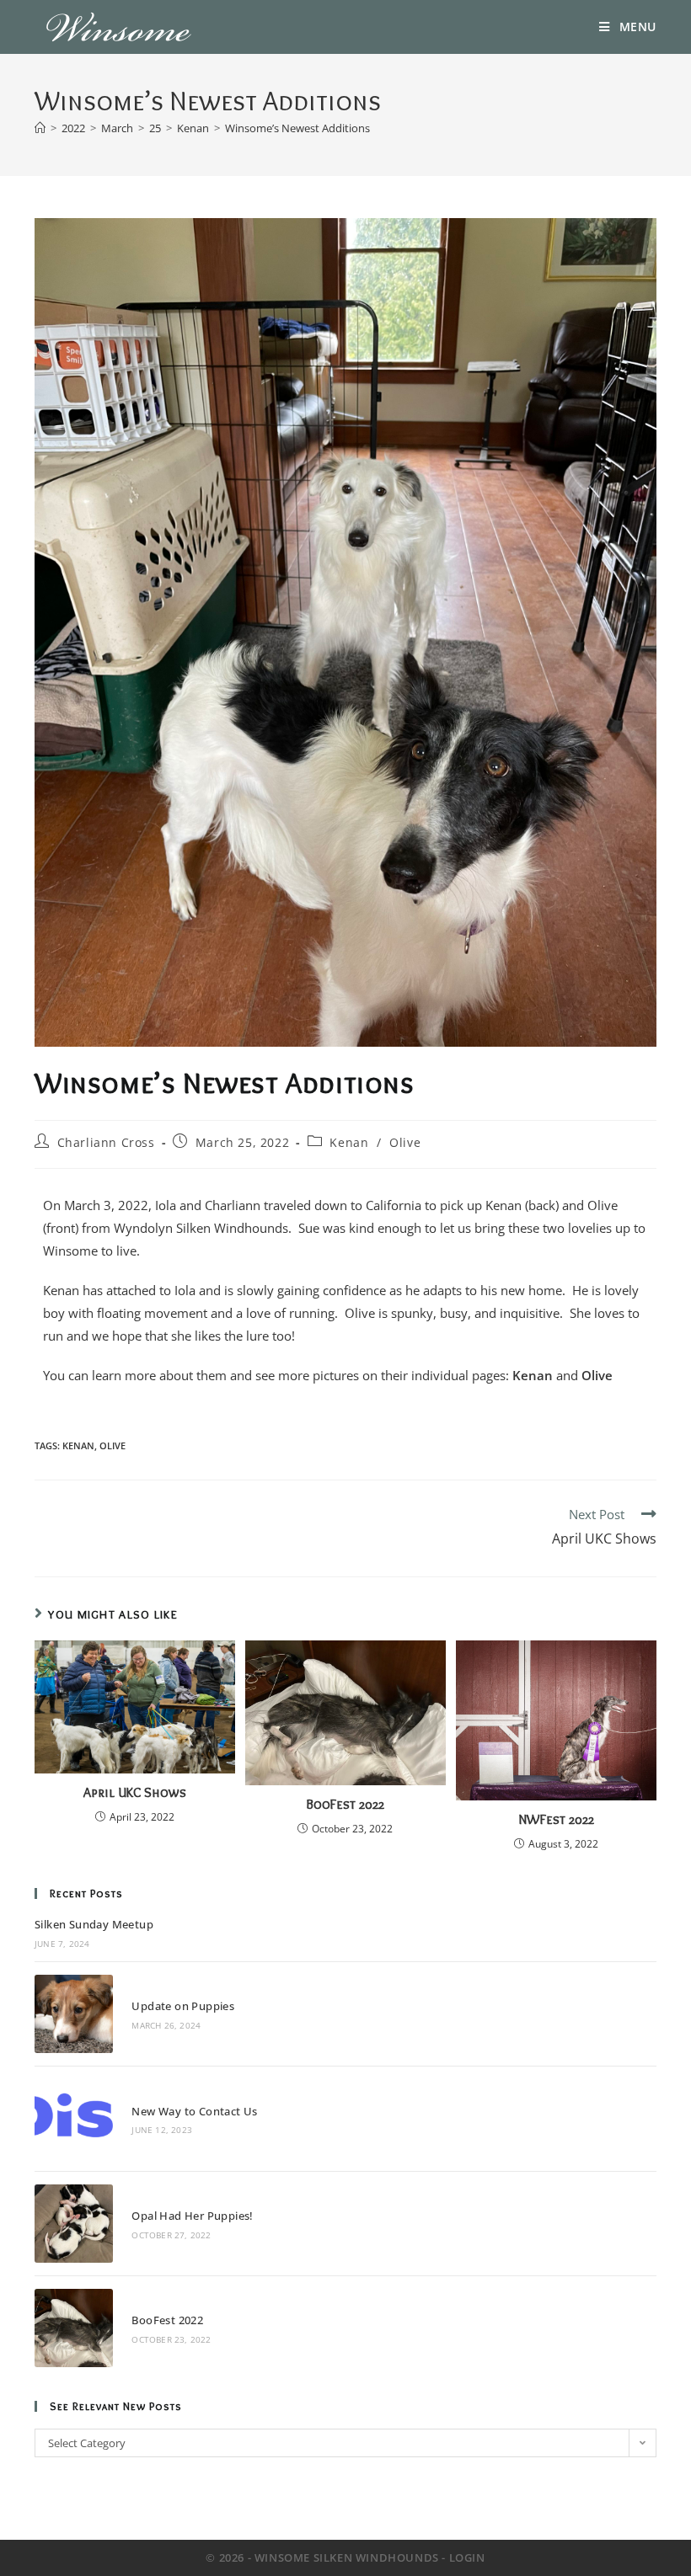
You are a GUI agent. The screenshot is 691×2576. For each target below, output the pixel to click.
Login (467, 2557)
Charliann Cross (106, 1142)
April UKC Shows (135, 1792)
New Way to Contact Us (194, 2111)
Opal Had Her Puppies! (192, 2216)
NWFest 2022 (556, 1819)
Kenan (349, 1142)
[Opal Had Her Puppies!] (74, 2224)
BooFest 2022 (345, 1804)
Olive (405, 1142)
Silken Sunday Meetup (94, 1924)
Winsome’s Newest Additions (297, 128)
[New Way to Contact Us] (74, 2118)
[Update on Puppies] (74, 2014)
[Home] (40, 128)
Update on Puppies (183, 2006)
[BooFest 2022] (74, 2328)
